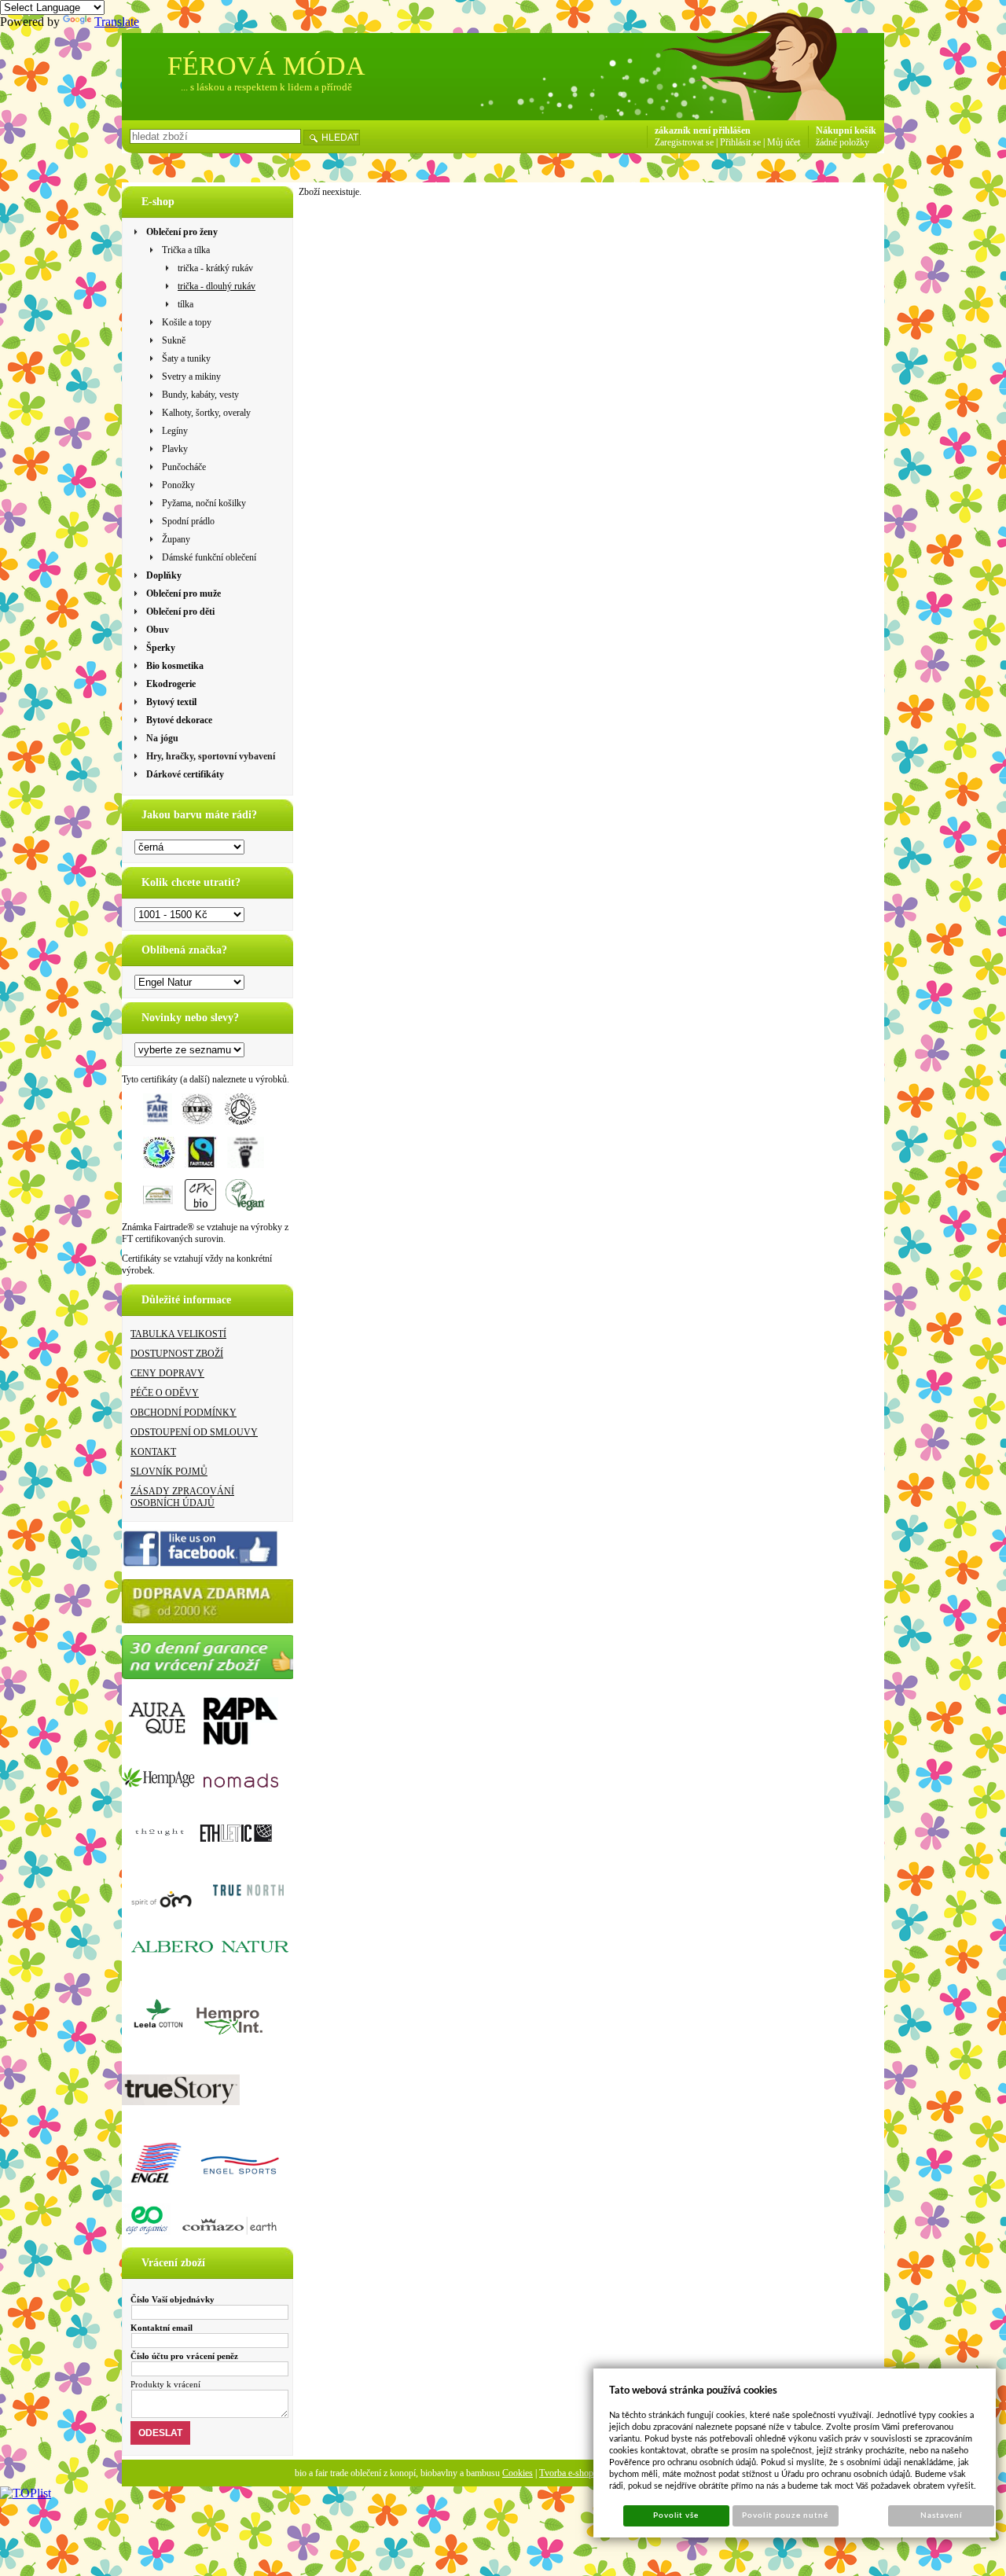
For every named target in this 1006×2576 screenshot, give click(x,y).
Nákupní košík (846, 130)
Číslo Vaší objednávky (173, 2299)
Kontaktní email (162, 2328)
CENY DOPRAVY (167, 1373)
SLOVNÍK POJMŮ (169, 1472)
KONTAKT (153, 1452)
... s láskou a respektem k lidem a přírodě (266, 87)
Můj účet (784, 142)
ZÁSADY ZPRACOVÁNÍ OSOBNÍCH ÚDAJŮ (182, 1497)
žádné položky (843, 142)
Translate (117, 22)
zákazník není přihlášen (703, 130)
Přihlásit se (740, 142)
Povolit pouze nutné (785, 2515)
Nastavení (941, 2515)
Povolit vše (676, 2515)
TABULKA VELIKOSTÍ (178, 1334)
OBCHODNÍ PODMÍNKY (184, 1413)
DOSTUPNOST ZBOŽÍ (177, 1354)
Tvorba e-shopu (569, 2473)
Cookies (518, 2473)
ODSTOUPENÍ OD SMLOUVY (194, 1432)
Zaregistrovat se (684, 142)
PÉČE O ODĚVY (165, 1393)
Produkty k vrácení (165, 2384)
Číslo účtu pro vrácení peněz (184, 2356)
